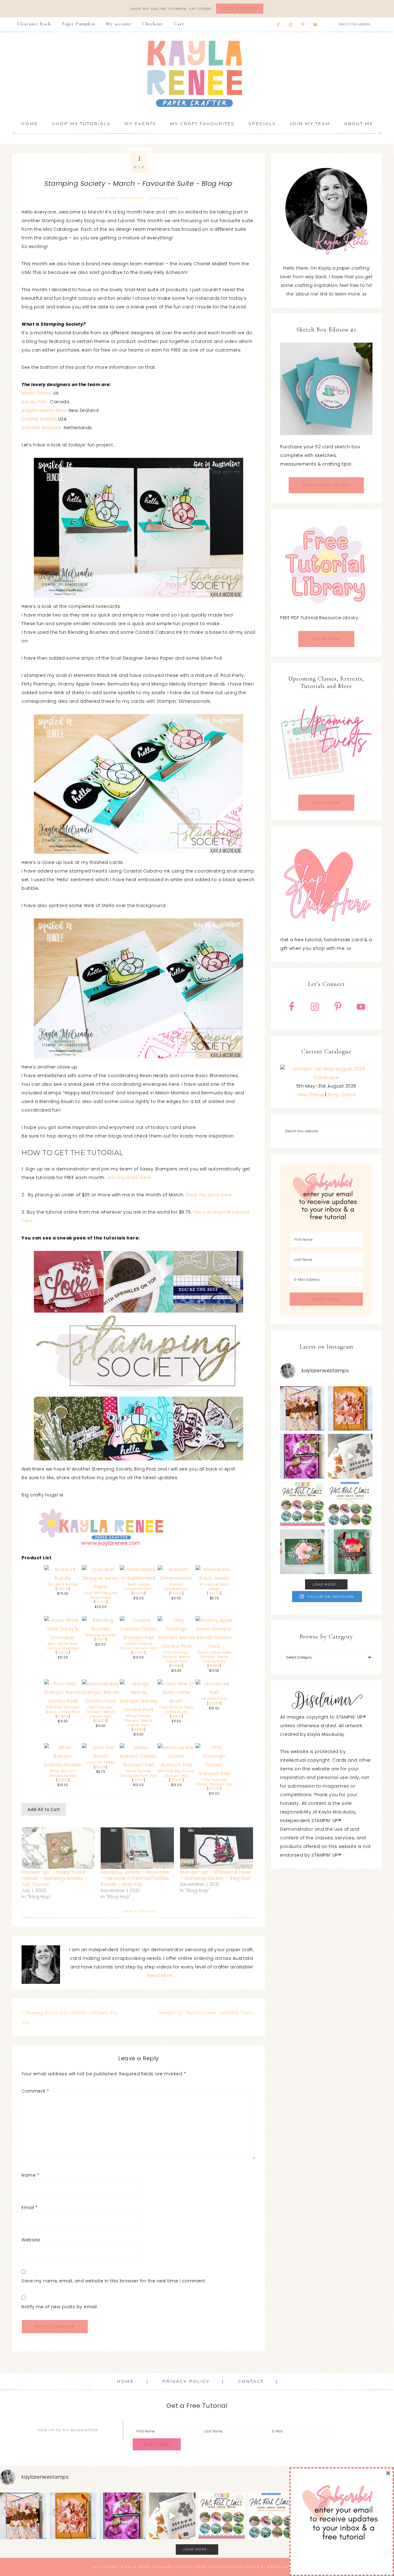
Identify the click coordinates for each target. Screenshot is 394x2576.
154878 (101, 1721)
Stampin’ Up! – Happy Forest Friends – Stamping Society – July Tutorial (54, 1878)
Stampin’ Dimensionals (176, 1587)
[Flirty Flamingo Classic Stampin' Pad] (214, 1773)
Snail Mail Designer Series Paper (101, 1595)
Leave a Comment (139, 1911)
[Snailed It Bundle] (63, 1578)
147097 (139, 1653)
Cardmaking (133, 198)
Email (30, 2208)
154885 (214, 1666)
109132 (63, 1780)
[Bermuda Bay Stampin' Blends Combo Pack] (101, 1701)
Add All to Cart (44, 1809)
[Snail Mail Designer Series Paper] (101, 1587)
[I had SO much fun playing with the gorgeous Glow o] (350, 1408)
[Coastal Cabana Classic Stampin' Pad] (139, 1638)
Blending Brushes (101, 1635)
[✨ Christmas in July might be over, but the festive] (350, 1552)
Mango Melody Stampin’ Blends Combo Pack (139, 1720)
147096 (177, 1780)
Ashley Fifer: (36, 402)
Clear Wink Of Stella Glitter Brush (176, 1710)
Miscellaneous (164, 198)
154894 (63, 1717)
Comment (35, 2091)
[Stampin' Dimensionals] (177, 1578)
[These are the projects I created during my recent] (302, 1456)
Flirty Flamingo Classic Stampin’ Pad (214, 1782)
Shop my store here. (209, 1195)
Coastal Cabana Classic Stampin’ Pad (139, 1646)
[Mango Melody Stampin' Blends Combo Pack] (139, 1710)
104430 (176, 1593)
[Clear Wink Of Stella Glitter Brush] (177, 1701)
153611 (101, 1640)
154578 (139, 1593)
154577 (101, 1602)
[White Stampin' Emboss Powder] (63, 1765)
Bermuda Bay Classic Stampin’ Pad (176, 1773)
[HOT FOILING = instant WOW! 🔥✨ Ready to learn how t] (350, 1504)
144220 (214, 1593)
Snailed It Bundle (63, 1584)
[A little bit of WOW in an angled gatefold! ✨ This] (302, 1408)
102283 (214, 1703)
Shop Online (342, 1095)
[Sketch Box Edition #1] (326, 389)
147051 (139, 1780)
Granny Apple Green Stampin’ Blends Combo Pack (214, 1657)
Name (30, 2175)
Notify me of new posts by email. (60, 2307)
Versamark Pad (214, 1699)
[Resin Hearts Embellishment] (139, 1578)
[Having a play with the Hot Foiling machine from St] (350, 1456)
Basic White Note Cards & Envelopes (63, 1646)
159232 (63, 1653)
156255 (63, 1589)
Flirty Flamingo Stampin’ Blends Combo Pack (176, 1657)
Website (31, 2240)
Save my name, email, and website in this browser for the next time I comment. (114, 2281)
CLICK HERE (326, 639)
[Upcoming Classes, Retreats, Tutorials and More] (326, 790)
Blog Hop (106, 198)
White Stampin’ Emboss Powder (63, 1773)
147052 (214, 1789)
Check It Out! (240, 8)
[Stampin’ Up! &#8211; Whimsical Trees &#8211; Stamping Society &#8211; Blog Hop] (217, 1848)
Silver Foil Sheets (101, 1762)
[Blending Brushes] (101, 1629)
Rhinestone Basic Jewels (214, 1587)
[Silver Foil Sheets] (101, 1756)
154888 (139, 1730)
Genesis (183, 2567)
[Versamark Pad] (214, 1692)
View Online (310, 1095)
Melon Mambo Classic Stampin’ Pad (139, 1773)
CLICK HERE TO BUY (326, 485)
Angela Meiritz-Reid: (44, 410)
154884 (176, 1666)
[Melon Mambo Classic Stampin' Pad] (139, 1765)
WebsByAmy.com (284, 2567)
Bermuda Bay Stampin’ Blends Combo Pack (101, 1712)
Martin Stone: (37, 393)
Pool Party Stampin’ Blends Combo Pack (63, 1710)
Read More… (161, 1976)
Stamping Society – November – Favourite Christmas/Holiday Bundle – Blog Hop (135, 1878)
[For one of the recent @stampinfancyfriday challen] (302, 1552)
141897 (176, 1717)
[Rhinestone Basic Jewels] (214, 1578)
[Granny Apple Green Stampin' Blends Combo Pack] (214, 1646)
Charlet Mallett (39, 419)
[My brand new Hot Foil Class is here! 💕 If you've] (302, 1504)
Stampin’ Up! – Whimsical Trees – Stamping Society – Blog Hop (216, 1875)
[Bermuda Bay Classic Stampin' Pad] (177, 1765)
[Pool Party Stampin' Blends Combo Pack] (63, 1701)
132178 (101, 1767)
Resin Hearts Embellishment (139, 1587)
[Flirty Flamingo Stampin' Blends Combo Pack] (177, 1646)
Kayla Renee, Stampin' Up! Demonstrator (197, 74)
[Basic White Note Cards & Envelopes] (63, 1638)
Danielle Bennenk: (42, 428)
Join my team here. (129, 1178)
